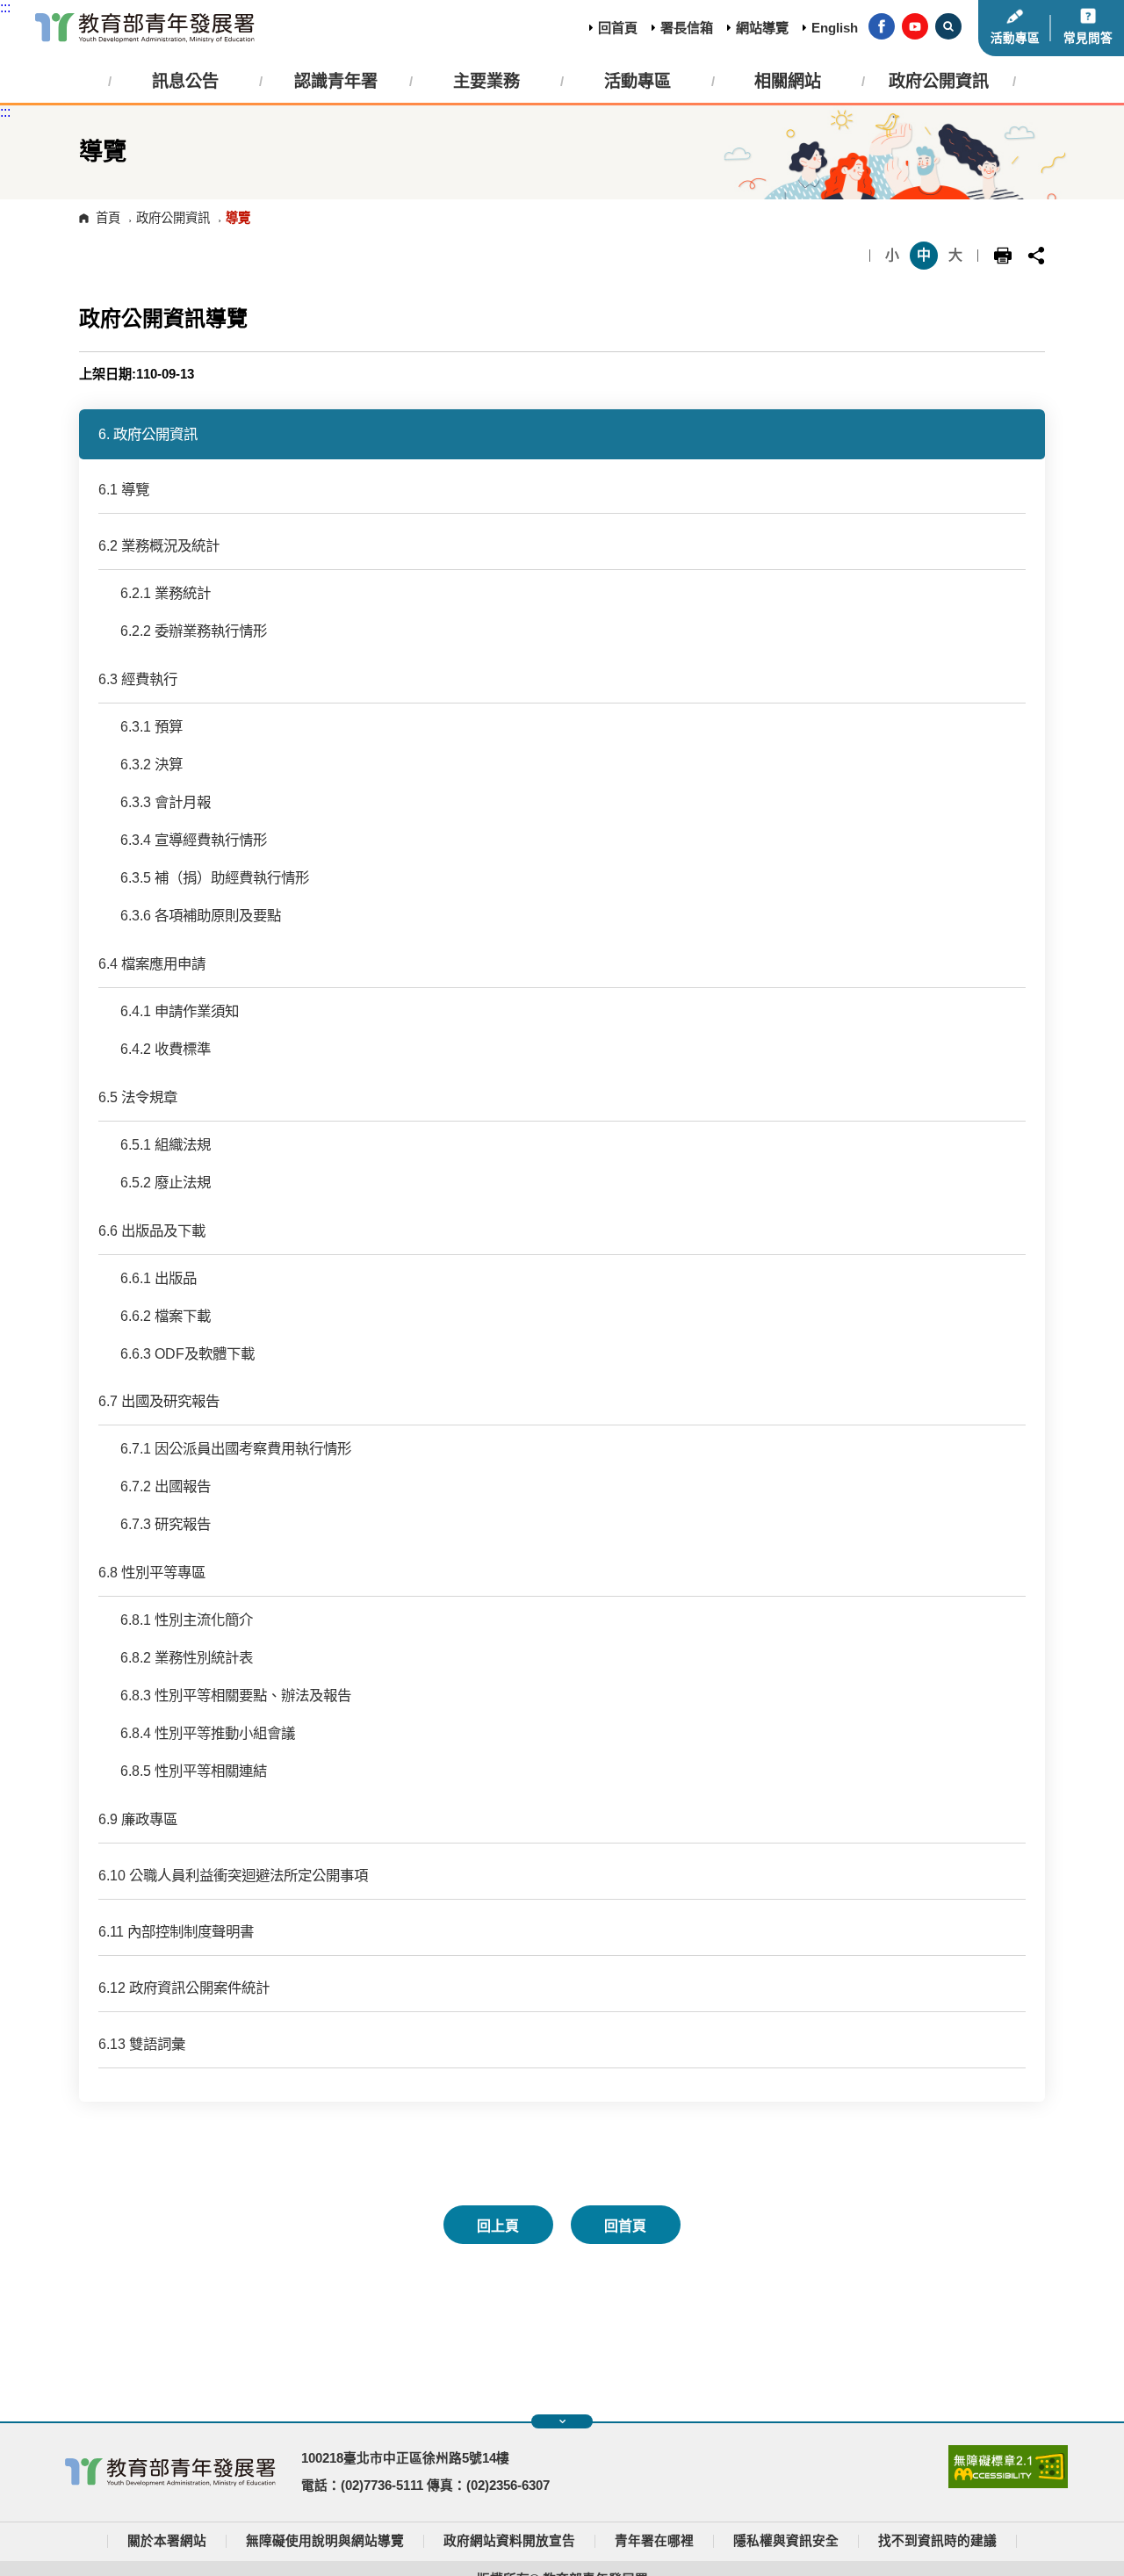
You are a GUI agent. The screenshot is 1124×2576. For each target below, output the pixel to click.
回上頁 (498, 2226)
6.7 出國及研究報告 (159, 1401)
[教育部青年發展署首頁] (145, 28)
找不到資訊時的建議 (937, 2541)
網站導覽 (762, 28)
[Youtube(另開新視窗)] (915, 28)
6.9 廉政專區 (138, 1819)
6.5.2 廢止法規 (166, 1182)
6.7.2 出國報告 (166, 1486)
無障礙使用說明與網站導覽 (325, 2541)
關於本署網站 (167, 2541)
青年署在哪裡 (654, 2541)
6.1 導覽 (124, 489)
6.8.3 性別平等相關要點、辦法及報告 (236, 1695)
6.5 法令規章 (138, 1097)
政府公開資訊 (173, 218)
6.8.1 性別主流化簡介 (187, 1620)
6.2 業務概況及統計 (159, 545)
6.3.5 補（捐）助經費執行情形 (215, 877)
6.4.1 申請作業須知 (180, 1011)
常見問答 (1088, 38)
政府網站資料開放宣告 (509, 2541)
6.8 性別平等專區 (152, 1572)
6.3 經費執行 (138, 679)
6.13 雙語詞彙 (142, 2044)
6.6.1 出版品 (159, 1278)
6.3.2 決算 (151, 764)
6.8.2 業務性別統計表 (187, 1657)
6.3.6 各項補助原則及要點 (201, 915)
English (835, 28)
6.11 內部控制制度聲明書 (176, 1931)
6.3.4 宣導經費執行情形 (194, 840)
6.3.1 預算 (151, 726)
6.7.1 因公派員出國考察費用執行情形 (236, 1448)
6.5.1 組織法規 (166, 1144)
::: (5, 7)
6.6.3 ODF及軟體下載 (187, 1353)
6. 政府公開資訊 (148, 434)
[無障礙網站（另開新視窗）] (1008, 2484)
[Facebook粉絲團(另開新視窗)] (882, 28)
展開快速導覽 (562, 2421)
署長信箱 (687, 28)
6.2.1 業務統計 (166, 593)
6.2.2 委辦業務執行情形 (194, 631)
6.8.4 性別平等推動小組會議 (208, 1733)
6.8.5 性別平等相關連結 (194, 1771)
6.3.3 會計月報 (166, 802)
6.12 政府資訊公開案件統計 (184, 1988)
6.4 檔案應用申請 (152, 963)
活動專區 (1015, 38)
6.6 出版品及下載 (152, 1230)
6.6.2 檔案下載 (166, 1316)
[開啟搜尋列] (948, 28)
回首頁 (618, 28)
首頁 (108, 218)
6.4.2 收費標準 (166, 1049)
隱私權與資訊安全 (786, 2541)
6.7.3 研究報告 (166, 1524)
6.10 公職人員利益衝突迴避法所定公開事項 (233, 1875)
